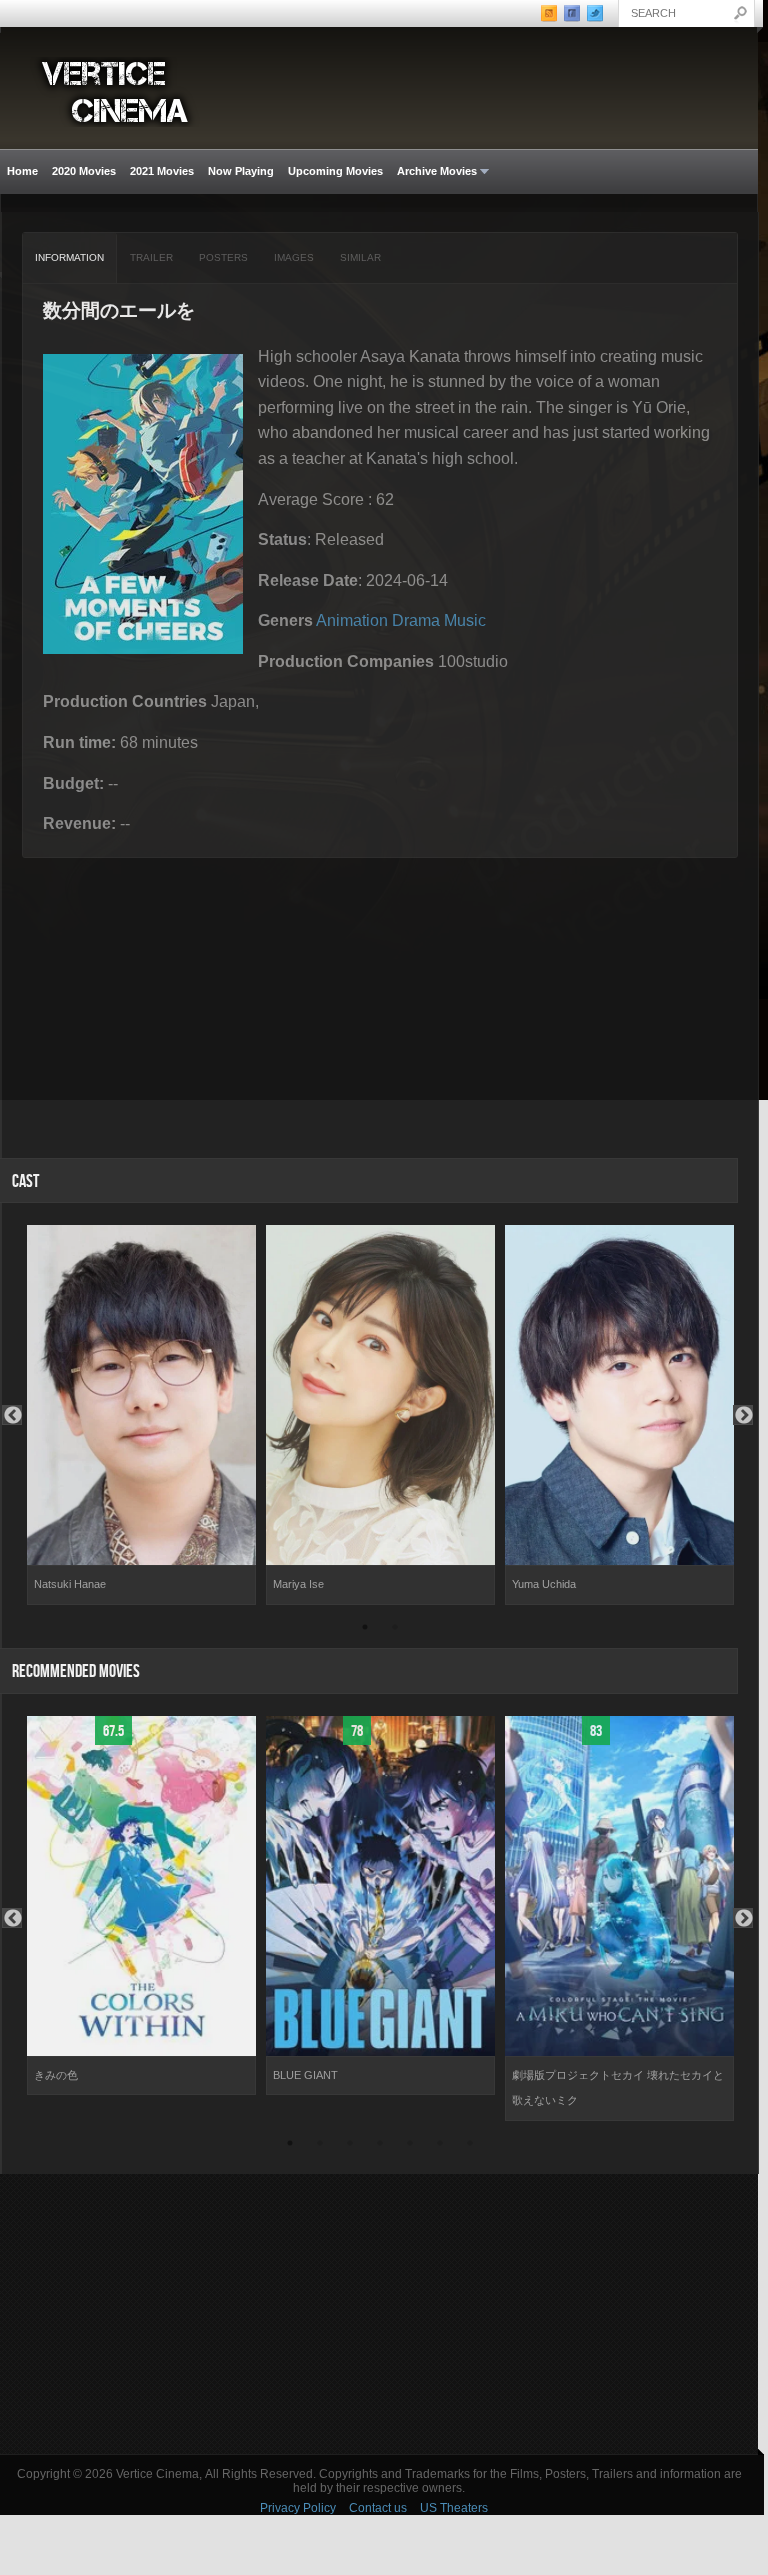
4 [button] (380, 2146)
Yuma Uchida (544, 1584)
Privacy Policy (298, 2508)
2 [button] (395, 1630)
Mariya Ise (298, 1584)
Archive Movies (433, 171)
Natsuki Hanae (70, 1584)
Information (69, 257)
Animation (352, 620)
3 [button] (350, 2146)
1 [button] (365, 1630)
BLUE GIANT (305, 2075)
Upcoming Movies (335, 171)
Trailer (151, 257)
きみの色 (56, 2075)
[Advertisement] (379, 2314)
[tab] (70, 258)
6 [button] (440, 2146)
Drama (416, 620)
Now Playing (241, 171)
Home (22, 171)
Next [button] (743, 1415)
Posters (223, 257)
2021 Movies (162, 171)
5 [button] (410, 2146)
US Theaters (454, 2508)
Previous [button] (12, 1415)
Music (465, 620)
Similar (360, 257)
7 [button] (470, 2146)
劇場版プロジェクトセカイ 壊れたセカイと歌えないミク (618, 2088)
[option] (141, 1415)
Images (294, 257)
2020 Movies (84, 171)
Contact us (378, 2508)
